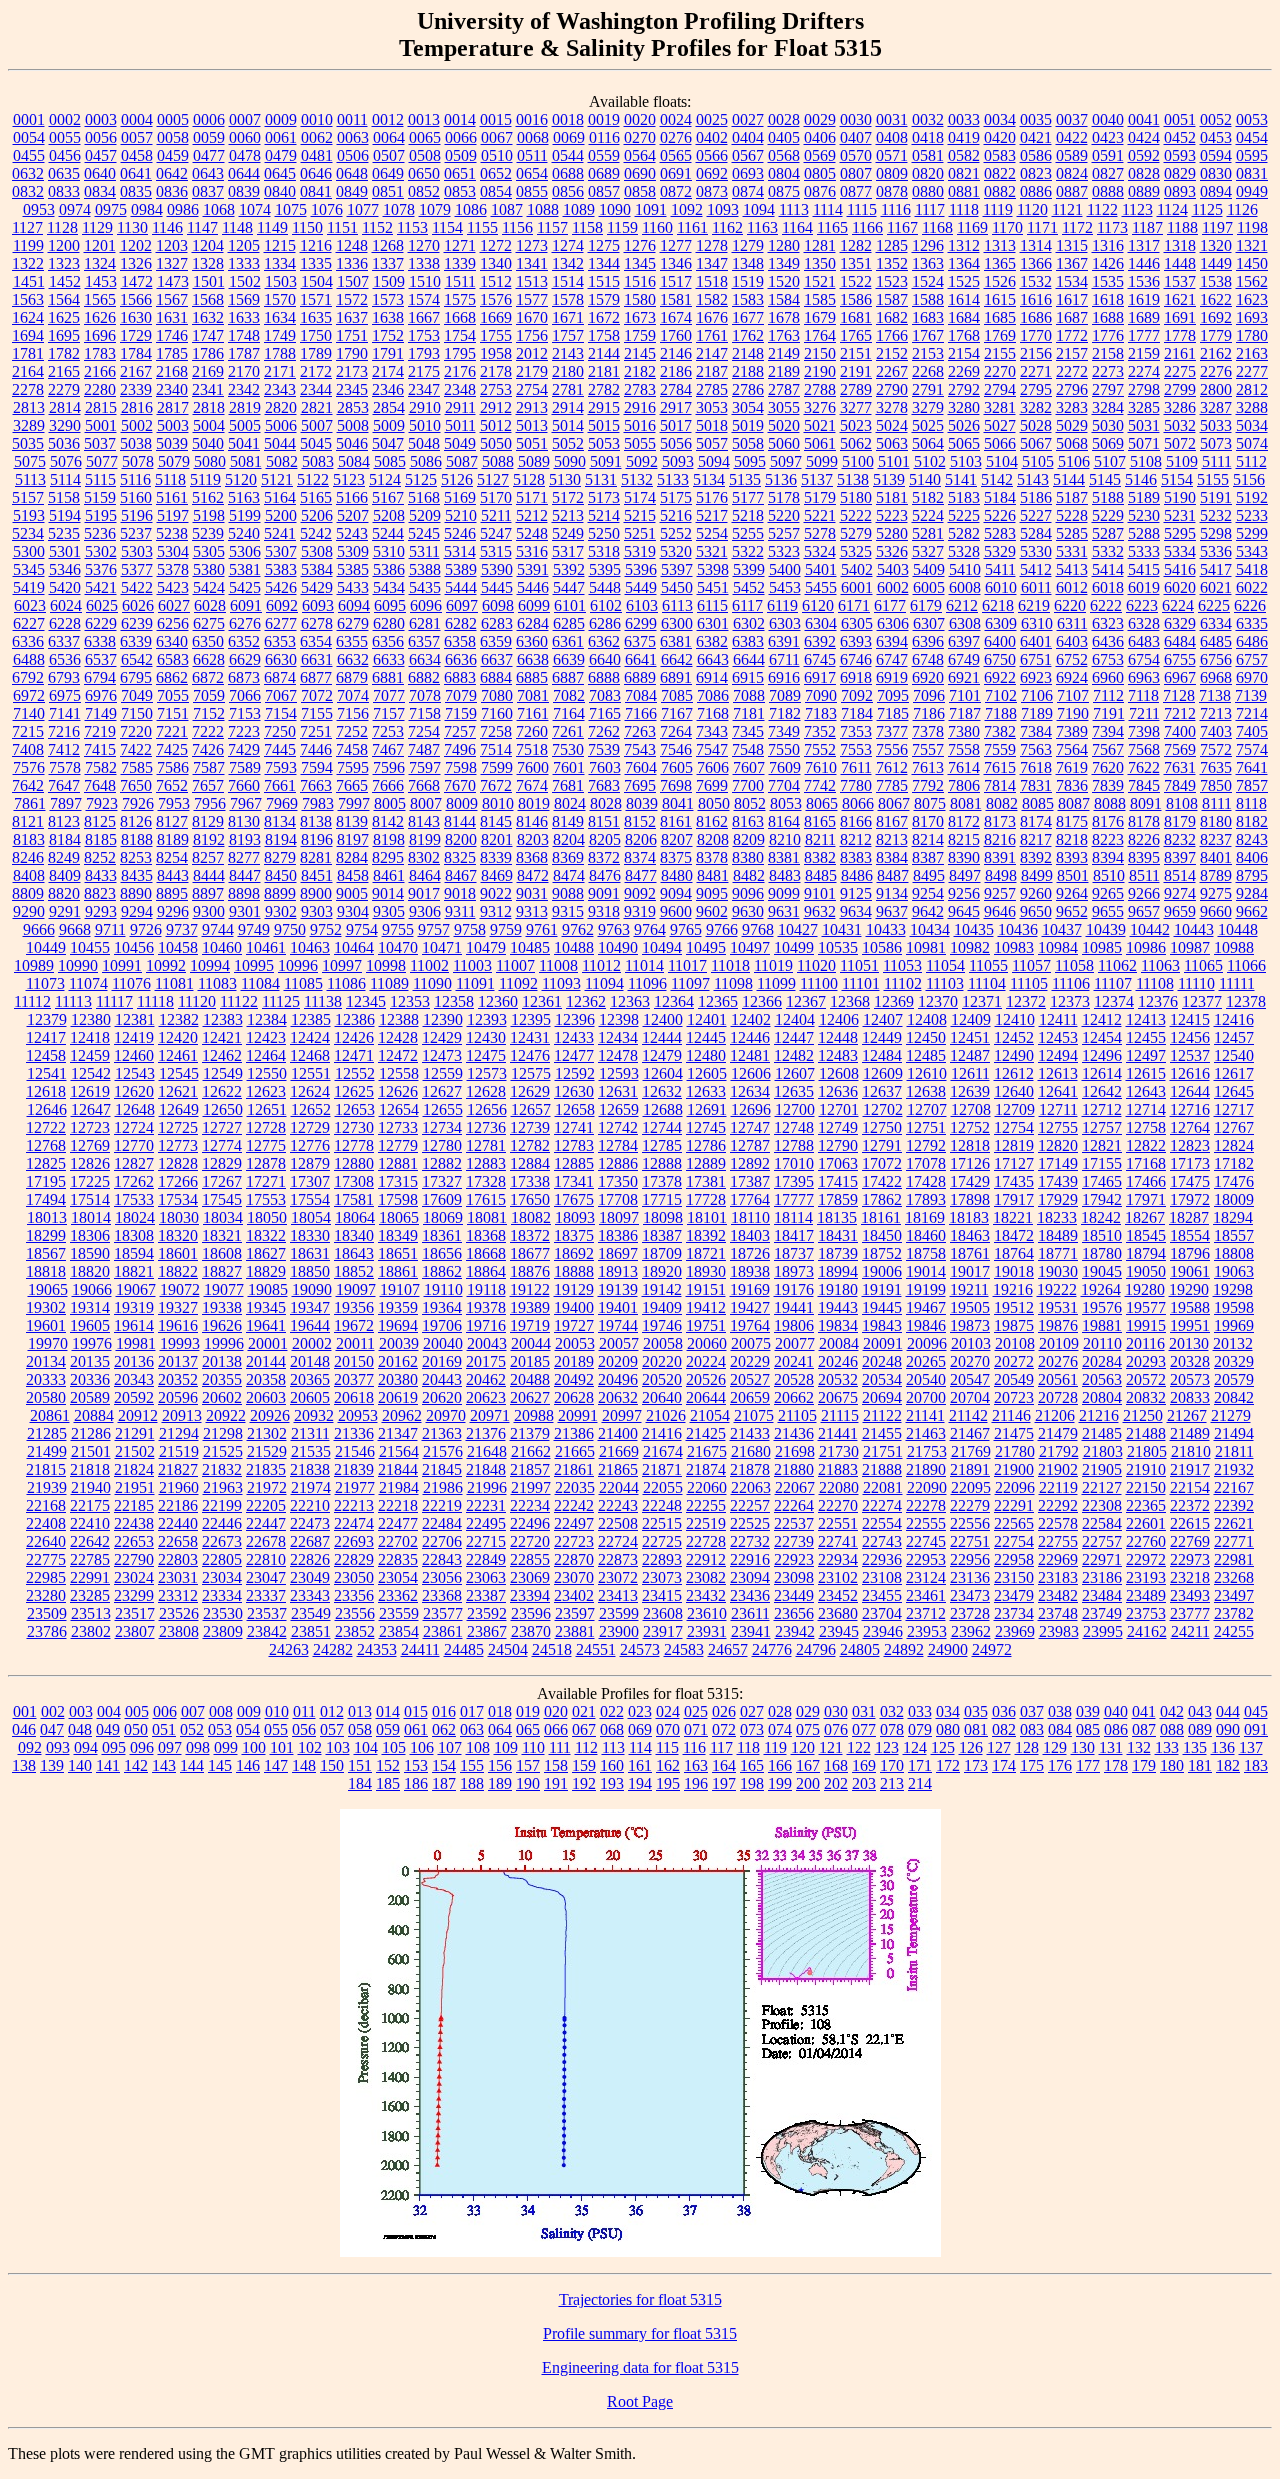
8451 (317, 875)
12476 (530, 1055)
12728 (266, 1127)
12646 (47, 1109)
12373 (1070, 1001)
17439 (1058, 1181)
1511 (460, 281)
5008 (353, 425)
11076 (131, 983)
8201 (497, 839)
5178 (784, 497)
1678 (784, 317)
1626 (100, 317)
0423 (1108, 137)
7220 (136, 731)
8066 (858, 803)
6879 (352, 677)
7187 (965, 713)
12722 (46, 1127)
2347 (424, 389)
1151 (342, 227)
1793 (424, 353)
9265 (1108, 893)
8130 (244, 821)
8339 (496, 857)
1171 (1042, 227)
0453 (1216, 137)
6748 (928, 659)
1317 (1144, 245)
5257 (784, 533)
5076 (66, 461)
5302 (101, 551)
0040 (1108, 119)
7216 (64, 731)
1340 (496, 263)
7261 (568, 731)
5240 (244, 533)
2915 (604, 407)
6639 (569, 659)
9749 (254, 929)
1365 (1000, 263)
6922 (1000, 677)
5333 (1144, 551)
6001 (857, 587)
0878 (892, 191)
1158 (587, 227)
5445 (497, 587)
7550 (784, 749)
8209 (749, 839)
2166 (100, 371)
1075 (291, 209)
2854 (389, 407)
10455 (90, 947)
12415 (1190, 1019)
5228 (1072, 515)
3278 (892, 407)
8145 (496, 821)
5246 (460, 533)
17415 (838, 1181)
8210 (785, 839)
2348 (460, 389)
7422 (136, 749)
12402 (751, 1019)
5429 (317, 587)
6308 (965, 623)
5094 (714, 461)
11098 (733, 983)
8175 (1072, 821)
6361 (568, 641)
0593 (1180, 155)
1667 (424, 317)
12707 (927, 1109)
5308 (317, 551)
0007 (245, 119)
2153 (928, 353)
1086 (471, 209)
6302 (749, 623)
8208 (713, 839)
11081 (174, 983)
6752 (1072, 659)
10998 (386, 965)
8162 (712, 821)
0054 (29, 137)
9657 (1144, 911)
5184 (1000, 497)
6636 (461, 659)
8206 (641, 839)
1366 (1036, 263)
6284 (533, 623)
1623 (1252, 299)
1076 (327, 209)
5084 (354, 461)
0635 (64, 173)
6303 (785, 623)
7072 (317, 695)
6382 (712, 641)
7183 (821, 713)
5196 (137, 515)
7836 (1072, 785)
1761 (712, 335)
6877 (316, 677)
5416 (1180, 569)
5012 (496, 425)
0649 (388, 173)
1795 (460, 353)
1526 (1000, 281)
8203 (533, 839)
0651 (460, 173)
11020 (816, 965)
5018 (712, 425)
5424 (209, 587)
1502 (245, 281)
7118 (1143, 695)
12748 (794, 1127)
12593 (619, 1073)
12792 (926, 1145)
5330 (1036, 551)
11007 (515, 965)
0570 (856, 155)
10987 (1190, 947)
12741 (574, 1127)
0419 (964, 137)
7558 (964, 749)
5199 (245, 515)
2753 (496, 389)
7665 (352, 785)
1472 (137, 281)
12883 (486, 1163)
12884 (530, 1163)
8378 (712, 857)
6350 (208, 641)
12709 (1015, 1109)
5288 (1144, 533)
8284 (352, 857)
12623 (266, 1091)
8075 (930, 803)
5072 (1180, 443)
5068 (1072, 443)
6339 (136, 641)
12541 (47, 1073)
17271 (266, 1181)
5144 (1069, 479)
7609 (785, 767)
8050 (714, 803)
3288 (1252, 407)
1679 (820, 317)
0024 (676, 119)
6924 (1072, 677)
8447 (245, 875)
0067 (497, 137)
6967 (1180, 677)
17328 (486, 1181)
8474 (569, 875)
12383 (223, 1019)
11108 (1155, 983)
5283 (1000, 533)
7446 (316, 749)
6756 (1216, 659)
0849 (352, 191)
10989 (34, 965)
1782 (64, 353)
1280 (784, 245)
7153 (245, 713)
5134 (709, 479)
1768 (964, 335)
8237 (1216, 839)
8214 (928, 839)
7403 (1216, 731)
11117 (114, 1001)
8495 (929, 875)
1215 (280, 245)
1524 (928, 281)
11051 (859, 965)
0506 (353, 155)
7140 (29, 713)
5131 (601, 479)
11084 (260, 983)
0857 (604, 191)
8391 (1000, 857)
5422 (137, 587)
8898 (244, 893)
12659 (619, 1109)
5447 (569, 587)
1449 (1216, 263)
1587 (892, 299)
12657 (531, 1109)
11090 (432, 983)
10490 (618, 947)
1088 (543, 209)
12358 (454, 1001)
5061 (820, 443)
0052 (1216, 119)
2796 (1072, 389)
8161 (676, 821)
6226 (1250, 605)
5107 (1110, 461)
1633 (244, 317)
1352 (892, 263)
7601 (569, 767)
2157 (1072, 353)
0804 (784, 173)
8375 (676, 857)
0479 (281, 155)
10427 (798, 929)
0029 (820, 119)
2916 (640, 407)
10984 (1058, 947)
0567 (748, 155)
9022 (496, 893)
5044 (280, 443)
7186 (929, 713)
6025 (102, 605)
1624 (28, 317)
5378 (173, 569)
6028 (210, 605)
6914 (712, 677)
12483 (838, 1055)
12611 (970, 1073)
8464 (425, 875)
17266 (178, 1181)
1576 (496, 299)
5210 (461, 515)
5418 (1252, 569)
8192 (209, 839)
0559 (604, 155)
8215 (964, 839)
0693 (748, 173)
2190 (820, 371)
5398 (713, 569)
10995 (254, 965)
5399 (749, 569)
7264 (676, 731)
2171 (280, 371)
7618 (1036, 767)
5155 (1213, 479)
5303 (137, 551)
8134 (280, 821)
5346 (65, 569)
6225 (1214, 605)
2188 (748, 371)
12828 (178, 1163)
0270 (640, 137)
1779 (1216, 335)
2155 (1000, 353)
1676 (712, 317)
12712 (1102, 1109)
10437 (1062, 929)
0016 (532, 119)
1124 (1172, 209)
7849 (1180, 785)
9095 (712, 893)
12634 (750, 1091)
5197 (173, 515)
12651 (267, 1109)
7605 (677, 767)
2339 (136, 389)
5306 (245, 551)
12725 (178, 1127)
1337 (388, 263)
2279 (64, 389)
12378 (1246, 1001)
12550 (267, 1073)
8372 (604, 857)
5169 (460, 497)
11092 (518, 983)
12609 (883, 1073)
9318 (604, 911)
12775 (266, 1145)
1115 (862, 209)
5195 (101, 515)
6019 (1144, 587)
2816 (137, 407)
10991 (122, 965)
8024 (570, 803)
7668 (424, 785)
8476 (605, 875)
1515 (604, 281)
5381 (245, 569)
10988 (1234, 947)
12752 (970, 1127)
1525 (964, 281)
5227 (1036, 515)
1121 (1067, 209)
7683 (604, 785)
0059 (209, 137)
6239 (137, 623)
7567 (1108, 749)
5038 (136, 443)
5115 (100, 479)
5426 (281, 587)
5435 (425, 587)
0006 (209, 119)
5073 (1216, 443)
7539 (604, 749)
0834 (100, 191)
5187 (1072, 497)
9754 (362, 929)
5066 (1000, 443)
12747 (750, 1127)
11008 (558, 965)
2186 (676, 371)
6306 (893, 623)
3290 (65, 425)
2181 (604, 371)
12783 (574, 1145)
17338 (530, 1181)
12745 (706, 1127)
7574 (1252, 749)
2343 (280, 389)
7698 (676, 785)
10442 (1150, 929)
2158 (1108, 353)
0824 (1072, 173)
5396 (641, 569)
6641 (641, 659)
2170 (244, 371)
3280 (964, 407)
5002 (137, 425)
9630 (748, 911)
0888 (1108, 191)
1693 (1252, 317)
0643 (208, 173)
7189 (1037, 713)
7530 (568, 749)
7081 (533, 695)
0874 (748, 191)
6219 (1034, 605)
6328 (1144, 623)
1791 (388, 353)
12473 (442, 1055)
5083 (318, 461)
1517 (676, 281)
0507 (389, 155)
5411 (1000, 569)
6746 (856, 659)
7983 (318, 803)
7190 (1073, 713)
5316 (532, 551)
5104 (1002, 461)
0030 (856, 119)
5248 (532, 533)
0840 (280, 191)
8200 (461, 839)
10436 (1018, 929)
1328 (208, 263)
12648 (135, 1109)
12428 (398, 1037)
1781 (28, 353)
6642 (677, 659)
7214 (1252, 713)
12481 (750, 1055)
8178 (1144, 821)
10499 (794, 947)
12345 (366, 1001)
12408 (927, 1019)
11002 (429, 965)
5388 (425, 569)
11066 (1246, 965)
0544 (568, 155)
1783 (100, 353)
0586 (1036, 155)
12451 (970, 1037)
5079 (174, 461)
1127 (27, 227)
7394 (1108, 731)
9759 (506, 929)
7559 (1000, 749)
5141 (961, 479)
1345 (640, 263)
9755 (398, 929)
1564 (64, 299)
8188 (137, 839)
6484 (1180, 641)
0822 (1000, 173)
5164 (280, 497)
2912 (496, 407)
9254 (928, 893)
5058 (748, 443)
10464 (354, 947)
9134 (892, 893)
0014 (460, 119)
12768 (46, 1145)
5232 (1216, 515)
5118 (170, 479)
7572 (1216, 749)
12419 (134, 1037)
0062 (317, 137)
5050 (496, 443)
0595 (1252, 155)
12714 (1146, 1109)
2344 (316, 389)
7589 (245, 767)
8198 (389, 839)
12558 (399, 1073)
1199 (28, 245)
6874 (280, 677)
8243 (1252, 839)
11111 (1237, 983)
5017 (676, 425)
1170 (1007, 227)
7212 (1180, 713)
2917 (676, 407)
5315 (496, 551)
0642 (172, 173)
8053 (786, 803)
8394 (1108, 857)
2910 (425, 407)
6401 (1036, 641)
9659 (1180, 911)
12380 (91, 1019)
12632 (662, 1091)
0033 (964, 119)
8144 (460, 821)
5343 (1252, 551)
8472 (533, 875)
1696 (100, 335)
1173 (1112, 227)
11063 (1160, 965)
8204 (569, 839)
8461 (389, 875)
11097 (690, 983)
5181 (892, 497)
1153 (412, 227)
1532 (1036, 281)
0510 (497, 155)
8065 (822, 803)
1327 (172, 263)
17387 (750, 1181)
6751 (1036, 659)
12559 (443, 1073)
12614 (1102, 1073)
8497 (965, 875)
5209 (425, 515)
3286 (1180, 407)
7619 (1072, 767)
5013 (532, 425)
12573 (487, 1073)
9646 (1000, 911)
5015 (604, 425)
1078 (399, 209)
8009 (462, 803)
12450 (926, 1037)
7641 (1252, 767)
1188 (1182, 227)
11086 (346, 983)
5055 (640, 443)
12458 (46, 1055)
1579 (604, 299)
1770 (1036, 335)
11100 (819, 983)
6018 (1108, 587)
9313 (532, 911)
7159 (461, 713)
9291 (65, 911)
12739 (530, 1127)
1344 (604, 263)
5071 (1144, 443)
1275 (604, 245)
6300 (677, 623)
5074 (1252, 443)
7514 (496, 749)
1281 (820, 245)
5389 (461, 569)
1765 (856, 335)
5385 (353, 569)
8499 (1037, 875)
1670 (532, 317)
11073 (45, 983)
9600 (676, 911)
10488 (574, 947)
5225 (964, 515)
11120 (197, 1001)
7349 (784, 731)
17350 (618, 1181)
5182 (928, 497)
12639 (970, 1091)
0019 (604, 119)
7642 (28, 785)
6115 (712, 605)
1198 (1252, 227)
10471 (442, 947)
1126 (1242, 209)
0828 (1144, 173)
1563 (28, 299)
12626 (398, 1091)
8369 (568, 857)
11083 (217, 983)
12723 (90, 1127)
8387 (928, 857)
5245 (424, 533)
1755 (496, 335)
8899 (280, 893)
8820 (64, 893)
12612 (1014, 1073)
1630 (136, 317)
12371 (982, 1001)
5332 (1108, 551)
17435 (1014, 1181)
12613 (1058, 1073)
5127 (493, 479)
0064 (389, 137)
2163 (1252, 353)
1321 (1252, 245)
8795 (1252, 875)
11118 (155, 1001)
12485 (926, 1055)
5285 (1072, 533)
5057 (712, 443)
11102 (903, 983)
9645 (964, 911)
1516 (640, 281)
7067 (281, 695)
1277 (676, 245)
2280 (100, 389)
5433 (353, 587)
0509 (461, 155)
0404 (748, 137)
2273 (1108, 371)
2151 (856, 353)
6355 (352, 641)
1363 (928, 263)
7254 (424, 731)
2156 (1036, 353)
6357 (424, 641)
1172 (1077, 227)
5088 (498, 461)
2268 (928, 371)
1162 (727, 227)
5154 (1177, 479)
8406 (1252, 857)
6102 (606, 605)
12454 (1102, 1037)
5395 (605, 569)
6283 (497, 623)
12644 (1190, 1091)
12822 (1146, 1145)
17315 (398, 1181)
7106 (1037, 695)
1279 (748, 245)
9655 (1108, 911)
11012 (601, 965)
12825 (46, 1163)
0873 (712, 191)
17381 (706, 1181)
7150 (137, 713)
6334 (1216, 623)
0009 (281, 119)
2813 (29, 407)
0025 (712, 119)
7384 (1036, 731)
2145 (640, 353)
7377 (892, 731)
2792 (964, 389)
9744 (218, 929)
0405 (784, 137)
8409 (65, 875)
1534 (1072, 281)
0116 (604, 137)
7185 (893, 713)
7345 (748, 731)
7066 (245, 695)
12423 (266, 1037)
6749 (964, 659)
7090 (821, 695)
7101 (965, 695)
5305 (209, 551)
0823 (1036, 173)
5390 (497, 569)
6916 (784, 677)
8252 (100, 857)
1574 (424, 299)
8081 (966, 803)
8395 (1144, 857)
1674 (676, 317)
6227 (29, 623)
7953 (174, 803)
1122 (1102, 209)
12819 (1014, 1145)
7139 (1251, 695)
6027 (174, 605)
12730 (354, 1127)
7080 (497, 695)
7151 (173, 713)
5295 (1180, 533)
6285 (569, 623)
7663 (316, 785)
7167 (677, 713)
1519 (748, 281)
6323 (1108, 623)
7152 (209, 713)
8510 (1109, 875)
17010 (794, 1163)
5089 (534, 461)
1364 (964, 263)
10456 (134, 947)
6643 (713, 659)
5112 (1251, 461)
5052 (568, 443)
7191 (1109, 713)
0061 (281, 137)
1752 (388, 335)
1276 (640, 245)
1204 (208, 245)
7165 (605, 713)
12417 (46, 1037)
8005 (390, 803)
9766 (722, 929)
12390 (443, 1019)
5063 (892, 443)
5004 (209, 425)
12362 (586, 1001)
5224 (928, 515)
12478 (618, 1055)
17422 (882, 1181)
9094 (676, 893)
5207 (353, 515)
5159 (100, 497)
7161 (533, 713)
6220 (1070, 605)
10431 (842, 929)
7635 (1216, 767)
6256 (173, 623)
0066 (461, 137)
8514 (1180, 875)
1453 (101, 281)
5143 (1033, 479)
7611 (856, 767)
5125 (421, 479)
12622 (222, 1091)
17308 (354, 1181)
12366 (762, 1001)
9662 (1252, 911)
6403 (1072, 641)
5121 (277, 479)
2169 (208, 371)
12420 (178, 1037)
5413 (1072, 569)
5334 (1180, 551)
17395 (794, 1181)
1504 (317, 281)
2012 (532, 353)
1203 (172, 245)
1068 (219, 209)
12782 (530, 1145)
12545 (179, 1073)
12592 (575, 1073)
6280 (389, 623)
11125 (281, 1001)
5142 (997, 479)
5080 (210, 461)
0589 (1072, 155)
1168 (937, 227)
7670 (460, 785)
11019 (773, 965)
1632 (208, 317)
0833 (64, 191)
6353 (280, 641)
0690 (640, 173)
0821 (964, 173)
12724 (134, 1127)
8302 (424, 857)
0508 (425, 155)
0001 (29, 119)
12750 (882, 1127)
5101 (894, 461)
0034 (1000, 119)
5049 (460, 443)
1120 (1032, 209)
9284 (1252, 893)
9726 (146, 929)
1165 (832, 227)
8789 (1216, 875)
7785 (892, 785)
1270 (424, 245)
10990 (78, 965)
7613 (928, 767)
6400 (1000, 641)
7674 (532, 785)
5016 (640, 425)
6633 (389, 659)
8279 (280, 857)
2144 (604, 353)
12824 (1234, 1145)
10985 (1102, 947)
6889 (640, 677)
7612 (892, 767)
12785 (662, 1145)
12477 (574, 1055)
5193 (29, 515)
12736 (486, 1127)
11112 (32, 1001)
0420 (1000, 137)
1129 (97, 227)
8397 (1180, 857)
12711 (1058, 1109)
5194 (65, 515)
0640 (100, 173)
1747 (208, 335)
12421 (222, 1037)
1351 (856, 263)
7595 (353, 767)
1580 (640, 299)
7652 (172, 785)
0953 (39, 209)
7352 (820, 731)
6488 (29, 659)
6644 (749, 659)
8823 (100, 893)
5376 (101, 569)
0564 (640, 155)
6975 (65, 695)
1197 (1217, 227)
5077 (102, 461)
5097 (786, 461)
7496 (460, 749)
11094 (604, 983)
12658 (575, 1109)
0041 (1144, 119)
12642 (1102, 1091)
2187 (712, 371)
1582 (712, 299)
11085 (303, 983)
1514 (568, 281)
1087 (507, 209)
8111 (1217, 803)
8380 (748, 857)
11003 (472, 965)
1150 (307, 227)
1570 (280, 299)
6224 (1178, 605)
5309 (353, 551)
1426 (1108, 263)
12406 (839, 1019)
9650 (1036, 911)
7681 (568, 785)
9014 (388, 893)
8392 (1036, 857)
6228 (65, 623)
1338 (424, 263)
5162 (208, 497)
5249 (568, 533)
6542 (137, 659)
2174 (388, 371)
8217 (1036, 839)
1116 (896, 209)
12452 (1014, 1037)
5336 (1216, 551)
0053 (1252, 119)
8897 (208, 893)
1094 (759, 209)
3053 (712, 407)
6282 (461, 623)
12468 (310, 1055)
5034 (1252, 425)
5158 (64, 497)
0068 (533, 137)
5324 (820, 551)
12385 (311, 1019)
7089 (785, 695)
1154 (447, 227)
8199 (425, 839)
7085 (677, 695)
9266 (1144, 893)
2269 (964, 371)
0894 (1216, 191)
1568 (208, 299)
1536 (1144, 281)
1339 (460, 263)
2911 (460, 407)
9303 (317, 911)
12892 (750, 1163)
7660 (244, 785)
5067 (1036, 443)
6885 (532, 677)
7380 (964, 731)
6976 (101, 695)
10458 (178, 947)
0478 (245, 155)
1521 (820, 281)
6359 (496, 641)
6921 (964, 677)
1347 (712, 263)
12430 (486, 1037)
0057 (137, 137)
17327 (442, 1181)
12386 (355, 1019)
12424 (310, 1037)
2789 (856, 389)
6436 (1108, 641)
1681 (856, 317)
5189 (1144, 497)
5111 (1217, 461)
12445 (706, 1037)
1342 (568, 263)
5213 (568, 515)
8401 (1216, 857)
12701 (839, 1109)
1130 (132, 227)
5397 (677, 569)
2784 (676, 389)
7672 (496, 785)
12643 (1146, 1091)
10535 (838, 947)
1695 (64, 335)
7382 (1000, 731)
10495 (706, 947)
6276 (245, 623)
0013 (424, 119)
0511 (532, 155)
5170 (496, 497)
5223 (892, 515)
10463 (310, 947)
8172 (964, 821)
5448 (605, 587)
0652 (496, 173)
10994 (210, 965)
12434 (618, 1037)
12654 (399, 1109)
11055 (988, 965)
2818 (209, 407)
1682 (892, 317)
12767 (1234, 1127)
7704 (784, 785)
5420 (65, 587)
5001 (101, 425)
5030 (1108, 425)
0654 (532, 173)
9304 (353, 911)
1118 (964, 209)
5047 (388, 443)
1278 (712, 245)
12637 (882, 1091)
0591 (1108, 155)
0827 (1108, 173)
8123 (64, 821)
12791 (882, 1145)
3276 (820, 407)
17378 (662, 1181)
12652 (311, 1109)
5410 (965, 569)
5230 (1144, 515)
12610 (927, 1073)
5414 (1108, 569)
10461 (266, 947)
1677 (748, 317)
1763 (784, 335)
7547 (712, 749)
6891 (676, 677)
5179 (820, 497)
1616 (1036, 299)
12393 (487, 1019)
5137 (817, 479)
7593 (281, 767)
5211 (496, 515)
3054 (748, 407)
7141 (65, 713)
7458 (352, 749)
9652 (1072, 911)
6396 (928, 641)
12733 (398, 1127)
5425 (245, 587)
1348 (748, 263)
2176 (460, 371)
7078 (425, 695)
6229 (101, 623)
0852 (424, 191)
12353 (410, 1001)
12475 (486, 1055)
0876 (820, 191)
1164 (797, 227)
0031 (892, 119)
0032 (928, 119)
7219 (100, 731)
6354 (316, 641)
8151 (604, 821)
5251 (640, 533)
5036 (64, 443)
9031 (532, 893)
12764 (1190, 1127)
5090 (570, 461)
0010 (317, 119)
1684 (964, 317)
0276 (676, 137)
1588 (928, 299)
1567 (172, 299)
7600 (533, 767)
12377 (1202, 1001)
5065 (964, 443)
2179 (532, 371)
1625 (64, 317)
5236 (100, 533)
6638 (533, 659)
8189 (173, 839)
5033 (1216, 425)
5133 (673, 479)
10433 (886, 929)
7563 (1036, 749)
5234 (28, 533)
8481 (713, 875)
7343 (712, 731)
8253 (136, 857)
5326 (892, 551)
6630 (281, 659)
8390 (964, 857)
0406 (820, 137)
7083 (605, 695)
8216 (1000, 839)
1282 (856, 245)
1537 (1180, 281)
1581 (676, 299)
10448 (1238, 929)
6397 (964, 641)
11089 (389, 983)
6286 (605, 623)
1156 (517, 227)
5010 (425, 425)
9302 (281, 911)
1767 (928, 335)
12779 (398, 1145)
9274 (1180, 893)
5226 (1000, 515)
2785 (712, 389)
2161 (1180, 353)
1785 (172, 353)
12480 (706, 1055)
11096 (647, 983)
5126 (457, 479)
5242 (316, 533)
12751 (926, 1127)
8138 (316, 821)
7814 (1000, 785)
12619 (90, 1091)
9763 (614, 929)
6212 (962, 605)
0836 (172, 191)
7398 (1144, 731)
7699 (712, 785)
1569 (244, 299)
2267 (892, 371)
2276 (1216, 371)
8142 (388, 821)
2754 (532, 389)
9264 (1072, 893)
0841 (316, 191)
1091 (651, 209)
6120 (818, 605)
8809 (28, 893)
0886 (1036, 191)
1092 (687, 209)
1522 (856, 281)
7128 (1179, 695)
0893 (1180, 191)
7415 (100, 749)
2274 (1144, 371)
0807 (856, 173)
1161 (692, 227)
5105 (1038, 461)
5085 (390, 461)
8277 (244, 857)
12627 (442, 1091)
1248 (352, 245)
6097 (462, 605)
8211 (820, 839)
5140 (925, 479)
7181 (749, 713)
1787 (244, 353)
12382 (179, 1019)
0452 (1180, 137)
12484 (882, 1055)
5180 (856, 497)
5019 (748, 425)
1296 (928, 245)
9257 (1000, 893)
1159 (622, 227)
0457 (101, 155)
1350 (820, 263)
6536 (65, 659)
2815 (101, 407)
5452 (749, 587)
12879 (310, 1163)
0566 (712, 155)
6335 (1252, 623)
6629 (245, 659)
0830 (1216, 173)
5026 (964, 425)
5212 (532, 515)
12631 (618, 1091)
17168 (1146, 1163)
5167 (388, 497)
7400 (1180, 731)
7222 (208, 731)
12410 (1015, 1019)
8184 (65, 839)
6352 (244, 641)
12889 (706, 1163)
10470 (398, 947)
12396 (575, 1019)
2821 (317, 407)
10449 (46, 947)
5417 (1216, 569)
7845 (1144, 785)
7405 (1252, 731)
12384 (267, 1019)
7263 (640, 731)
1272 (496, 245)
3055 (784, 407)
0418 (928, 137)
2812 (1252, 389)
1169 (972, 227)
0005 (173, 119)
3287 (1216, 407)
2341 (208, 389)
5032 (1180, 425)
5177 (748, 497)
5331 (1072, 551)
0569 (820, 155)
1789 (316, 353)
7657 (208, 785)
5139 (889, 479)
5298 (1216, 533)
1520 (784, 281)
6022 (1252, 587)
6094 (354, 605)
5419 (29, 587)
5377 (137, 569)
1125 (1207, 209)
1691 (1180, 317)
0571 (892, 155)
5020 (784, 425)
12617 (1234, 1073)
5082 (282, 461)
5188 (1108, 497)
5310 (389, 551)
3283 (1072, 407)
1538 (1216, 281)
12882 (442, 1163)
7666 (388, 785)
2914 (568, 407)
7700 (748, 785)
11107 (1113, 983)
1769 (1000, 335)
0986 (183, 209)
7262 (604, 731)
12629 (530, 1091)
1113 (794, 209)
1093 (723, 209)
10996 (298, 965)
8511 (1144, 875)
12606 (751, 1073)
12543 (135, 1073)
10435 (974, 929)
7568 (1144, 749)
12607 (795, 1073)
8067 (894, 803)
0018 (568, 119)
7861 (30, 803)
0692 (712, 173)
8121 (28, 821)
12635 (794, 1091)
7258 (496, 731)
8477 (641, 875)
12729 (310, 1127)
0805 (820, 173)
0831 (1252, 173)
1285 (892, 245)
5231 (1180, 515)
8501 (1073, 875)
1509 (389, 281)
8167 (892, 821)
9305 (389, 911)
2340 (172, 389)
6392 (820, 641)
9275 (1216, 893)
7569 (1180, 749)
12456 (1190, 1037)
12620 (134, 1091)
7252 (352, 731)
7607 (749, 767)
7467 (388, 749)
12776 (310, 1145)
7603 (605, 767)
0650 (424, 173)
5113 (30, 479)
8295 (388, 857)
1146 (167, 227)
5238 (172, 533)
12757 (1102, 1127)
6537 (101, 659)
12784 (618, 1145)
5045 (316, 443)
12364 (674, 1001)
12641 (1058, 1091)
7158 (425, 713)
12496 (1102, 1055)
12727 (222, 1127)
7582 (101, 767)
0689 (604, 173)
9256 (964, 893)
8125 (100, 821)
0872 (676, 191)
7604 (641, 767)
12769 (90, 1145)
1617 (1072, 299)
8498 (1001, 875)
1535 (1108, 281)
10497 (750, 947)
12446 (750, 1037)
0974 (75, 209)
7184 (857, 713)
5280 (892, 533)
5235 (64, 533)
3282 (1036, 407)
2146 (676, 353)
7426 (208, 749)
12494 (1058, 1055)
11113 (73, 1001)
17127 (1014, 1163)
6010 (1001, 587)
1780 (1252, 335)
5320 (676, 551)
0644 (244, 173)
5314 (460, 551)
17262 (134, 1181)
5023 (856, 425)
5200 (281, 515)
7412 (64, 749)
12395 (531, 1019)
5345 (29, 569)
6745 (820, 659)
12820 (1058, 1145)
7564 (1072, 749)
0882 (1000, 191)
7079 (461, 695)
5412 (1036, 569)
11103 (945, 983)
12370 (938, 1001)
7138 (1215, 695)
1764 (820, 335)
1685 (1000, 317)
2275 (1180, 371)
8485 (821, 875)
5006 (281, 425)
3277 (856, 407)
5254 (712, 533)
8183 (29, 839)
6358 (460, 641)
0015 (496, 119)
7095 (893, 695)
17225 (90, 1181)
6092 (282, 605)
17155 (1102, 1163)
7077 (389, 695)
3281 (1000, 407)
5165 (316, 497)
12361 (542, 1001)
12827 (134, 1163)
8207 (677, 839)
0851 (388, 191)
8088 (1110, 803)
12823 (1190, 1145)
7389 (1072, 731)
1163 (762, 227)
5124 (385, 479)
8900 (316, 893)
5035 (28, 443)
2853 (353, 407)
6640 (605, 659)
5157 (28, 497)
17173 (1190, 1163)
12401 (707, 1019)
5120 (241, 479)
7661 (280, 785)
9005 (352, 893)
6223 (1142, 605)
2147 (712, 353)
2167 (136, 371)
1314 (1036, 245)
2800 (1216, 389)
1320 (1216, 245)
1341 (532, 263)
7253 (388, 731)
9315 (568, 911)
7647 (64, 785)
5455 (821, 587)
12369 (894, 1001)
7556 (892, 749)
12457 (1234, 1037)
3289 (29, 425)
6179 (926, 605)
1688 (1108, 317)
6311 (1072, 623)
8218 (1072, 839)
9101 (820, 893)
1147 (202, 227)
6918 (856, 677)
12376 (1158, 1001)
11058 (1074, 965)
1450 (1252, 263)
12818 (970, 1145)
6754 (1144, 659)
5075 (30, 461)
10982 (970, 947)
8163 (748, 821)
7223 (244, 731)
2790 (892, 389)
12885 (574, 1163)
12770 (134, 1145)
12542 (91, 1073)
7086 (713, 695)
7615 (1000, 767)
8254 (172, 857)
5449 (641, 587)
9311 (460, 911)
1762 (748, 335)
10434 (930, 929)
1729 (136, 335)
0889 (1144, 191)
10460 (222, 947)
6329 (1180, 623)
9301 (245, 911)
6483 (1144, 641)
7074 (353, 695)
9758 (470, 929)
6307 (929, 623)
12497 (1146, 1055)
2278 (28, 389)
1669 (496, 317)
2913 (532, 407)
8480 (677, 875)
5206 (317, 515)
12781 (486, 1145)
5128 (529, 479)
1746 (172, 335)
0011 (352, 119)
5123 (349, 479)
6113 (677, 605)
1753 (424, 335)
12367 (806, 1001)
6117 (747, 605)
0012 (388, 119)
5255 (748, 533)
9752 (326, 929)
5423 (173, 587)
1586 (856, 299)
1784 (136, 353)
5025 (928, 425)
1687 (1072, 317)
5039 (172, 443)
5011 (460, 425)
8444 (209, 875)
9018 (460, 893)
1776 (1108, 335)
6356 (388, 641)
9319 (640, 911)
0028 (784, 119)
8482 (749, 875)
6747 (892, 659)
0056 (101, 137)
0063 (353, 137)
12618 (46, 1091)
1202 (136, 245)
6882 (424, 677)
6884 (496, 677)
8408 (29, 875)
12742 (618, 1127)
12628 (486, 1091)
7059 (209, 695)
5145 (1105, 479)
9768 (758, 929)
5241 (280, 533)
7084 (641, 695)
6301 (713, 623)
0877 (856, 191)
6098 (498, 605)
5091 (606, 461)
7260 (532, 731)
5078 (138, 461)
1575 (460, 299)
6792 (28, 677)
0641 (136, 173)
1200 (64, 245)
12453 (1058, 1037)
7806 (964, 785)
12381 (135, 1019)
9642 (928, 911)
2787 (784, 389)
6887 (568, 677)
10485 (530, 947)
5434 (389, 587)
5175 (676, 497)
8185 (101, 839)
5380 (209, 569)
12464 (266, 1055)
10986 (1146, 947)
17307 (310, 1181)
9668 (75, 929)
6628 (209, 659)
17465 (1102, 1181)
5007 (317, 425)
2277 (1252, 371)
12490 (1014, 1055)
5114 (65, 479)
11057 (1031, 965)
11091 (475, 983)
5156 (1249, 479)
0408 (892, 137)
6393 (856, 641)
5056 (676, 443)
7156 (353, 713)
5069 (1108, 443)
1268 (388, 245)
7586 (173, 767)
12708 (971, 1109)
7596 (389, 767)
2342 (244, 389)
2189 (784, 371)
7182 (785, 713)
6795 (136, 677)
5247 (496, 533)
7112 (1108, 695)
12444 (662, 1037)
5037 (100, 443)
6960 (1108, 677)
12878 (266, 1163)
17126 (970, 1163)
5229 (1108, 515)
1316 (1108, 245)
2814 (65, 407)
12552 (355, 1073)
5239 (208, 533)
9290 (29, 911)
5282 (964, 533)
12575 (531, 1073)
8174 (1036, 821)
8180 (1216, 821)
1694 (28, 335)
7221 (172, 731)
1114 (828, 209)
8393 (1072, 857)
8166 (856, 821)
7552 (820, 749)
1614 (964, 299)
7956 (210, 803)
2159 (1144, 353)
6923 (1036, 677)
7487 (424, 749)
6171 (854, 605)
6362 (604, 641)
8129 (208, 821)
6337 (64, 641)
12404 (795, 1019)
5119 (205, 479)
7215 (28, 731)
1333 (244, 263)
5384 (317, 569)
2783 (640, 389)
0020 (640, 119)
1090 (615, 209)
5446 (533, 587)
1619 (1144, 299)
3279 (928, 407)
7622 (1144, 767)
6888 (604, 677)
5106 (1074, 461)
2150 (820, 353)
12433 (574, 1037)
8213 (892, 839)
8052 (750, 803)
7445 (280, 749)
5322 (748, 551)
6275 (209, 623)
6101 (570, 605)
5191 (1216, 497)
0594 (1216, 155)
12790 (838, 1145)
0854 (496, 191)
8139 (352, 821)
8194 (281, 839)
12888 (662, 1163)
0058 (173, 137)
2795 (1036, 389)
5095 (750, 461)
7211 (1144, 713)
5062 (856, 443)
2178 (496, 371)
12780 (442, 1145)
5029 (1072, 425)
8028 (606, 803)
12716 (1190, 1109)
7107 (1073, 695)
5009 (389, 425)
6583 (173, 659)
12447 (794, 1037)
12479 (662, 1055)
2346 (388, 389)
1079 (435, 209)
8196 (317, 839)
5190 (1180, 497)
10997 (342, 965)
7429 (244, 749)
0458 (137, 155)
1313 (1000, 245)
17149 (1058, 1163)
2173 (352, 371)
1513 (532, 281)
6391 (784, 641)
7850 (1216, 785)
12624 (310, 1091)
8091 (1146, 803)
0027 (748, 119)
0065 (425, 137)
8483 (785, 875)
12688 (663, 1109)
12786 (706, 1145)
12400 (663, 1019)
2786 (748, 389)
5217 (712, 515)
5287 (1108, 533)
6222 (1106, 605)
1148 (237, 227)
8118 (1251, 803)
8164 (784, 821)
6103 (642, 605)
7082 (569, 695)
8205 (605, 839)
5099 (822, 461)
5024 (892, 425)
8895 (172, 893)
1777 (1144, 335)
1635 (316, 317)
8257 (208, 857)
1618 (1108, 299)
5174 (640, 497)
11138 (323, 1001)
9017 (424, 893)
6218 (998, 605)
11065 (1203, 965)
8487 (893, 875)
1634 (280, 317)
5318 (604, 551)
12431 (530, 1037)
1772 (1072, 335)
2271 (1036, 371)
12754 (1014, 1127)
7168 (713, 713)
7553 (856, 749)
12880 (354, 1163)
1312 (964, 245)
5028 (1036, 425)
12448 (838, 1037)
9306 (425, 911)
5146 (1141, 479)
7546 (676, 749)
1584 (784, 299)
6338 (100, 641)
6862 (172, 677)
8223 (1108, 839)
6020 (1180, 587)
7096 (929, 695)
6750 (1000, 659)
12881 (398, 1163)
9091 (604, 893)
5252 (676, 533)
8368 (532, 857)
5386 (389, 569)
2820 (281, 407)
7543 (640, 749)
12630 (574, 1091)
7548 (748, 749)
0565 (676, 155)
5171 (532, 497)
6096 (426, 605)
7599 (497, 767)
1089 (579, 209)
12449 (882, 1037)
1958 (496, 353)
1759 (640, 335)
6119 (782, 605)
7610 (821, 767)
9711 (110, 929)
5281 (928, 533)
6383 (748, 641)
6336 (28, 641)
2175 (424, 371)
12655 (443, 1109)
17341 (574, 1181)
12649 (179, 1109)
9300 (209, 911)
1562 (1252, 281)
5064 (928, 443)
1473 (173, 281)
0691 (676, 173)
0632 (28, 173)
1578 (568, 299)
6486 (1252, 641)
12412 (1102, 1019)
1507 (353, 281)
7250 (280, 731)
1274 (568, 245)
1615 (1000, 299)
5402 (857, 569)
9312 (496, 911)
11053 (902, 965)
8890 (136, 893)
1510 (425, 281)
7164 (569, 713)
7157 (389, 713)
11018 (730, 965)
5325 (856, 551)
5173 (604, 497)
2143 (568, 353)
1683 (928, 317)
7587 (209, 767)
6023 (30, 605)
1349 (784, 263)
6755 (1180, 659)
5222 (856, 515)
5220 (784, 515)
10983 (1014, 947)
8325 (460, 857)
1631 (172, 317)
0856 (568, 191)
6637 (497, 659)
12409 (971, 1019)
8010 (498, 803)
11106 (1071, 983)
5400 (785, 569)
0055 (65, 137)
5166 (352, 497)
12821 (1102, 1145)
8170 (928, 821)
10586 (882, 947)
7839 (1108, 785)
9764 (650, 929)
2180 (568, 371)
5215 (640, 515)
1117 (930, 209)
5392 (569, 569)
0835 (136, 191)
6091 (246, 605)
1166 (867, 227)
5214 (604, 515)
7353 (856, 731)
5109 (1182, 461)
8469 (497, 875)
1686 (1036, 317)
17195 (46, 1181)
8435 (137, 875)
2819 (245, 407)
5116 (135, 479)
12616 (1190, 1073)
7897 (66, 803)
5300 (29, 551)
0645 (280, 173)
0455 (29, 155)
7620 (1108, 767)
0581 (928, 155)
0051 (1180, 119)
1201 (100, 245)
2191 (856, 371)
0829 (1180, 173)
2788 (820, 389)
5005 (245, 425)
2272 (1072, 371)
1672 (604, 317)
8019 (534, 803)
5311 (424, 551)
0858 (640, 191)
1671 (568, 317)
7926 (138, 803)
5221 (820, 515)
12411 (1058, 1019)
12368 (850, 1001)
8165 (820, 821)
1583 (748, 299)
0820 (928, 173)
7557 (928, 749)
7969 (282, 803)
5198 (209, 515)
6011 (1036, 587)
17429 (970, 1181)
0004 (137, 119)
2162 (1216, 353)
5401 (821, 569)
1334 (280, 263)
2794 (1000, 389)
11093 (561, 983)
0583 (1000, 155)
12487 (970, 1055)
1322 (28, 263)
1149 (272, 227)
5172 (568, 497)
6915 (748, 677)
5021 (820, 425)
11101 (861, 983)
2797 (1108, 389)
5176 (712, 497)
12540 (1234, 1055)
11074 (88, 983)
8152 (640, 821)
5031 (1144, 425)
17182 (1234, 1163)
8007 (426, 803)
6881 (388, 677)
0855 (532, 191)
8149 (568, 821)
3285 (1144, 407)
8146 (532, 821)
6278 (317, 623)
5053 (604, 443)
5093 (678, 461)
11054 (945, 965)
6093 (318, 605)
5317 (568, 551)
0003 (101, 119)
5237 (136, 533)
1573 (388, 299)
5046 (352, 443)
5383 (281, 569)
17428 (926, 1181)
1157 (552, 227)
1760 (676, 335)
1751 (352, 335)
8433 (101, 875)
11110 (1196, 983)
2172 (316, 371)
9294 (137, 911)
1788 (280, 353)
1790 (352, 353)
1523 (892, 281)
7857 (1252, 785)
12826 (90, 1163)
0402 (712, 137)
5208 (389, 515)
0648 (352, 173)
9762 (578, 929)
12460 (134, 1055)
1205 (244, 245)
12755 (1058, 1127)
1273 (532, 245)
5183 (964, 497)
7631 (1180, 767)
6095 (390, 605)
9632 (820, 911)
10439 (1106, 929)
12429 (442, 1037)
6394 (892, 641)
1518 (712, 281)
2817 (173, 407)
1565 (100, 299)
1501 (209, 281)
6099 (534, 605)
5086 (426, 461)
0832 (28, 191)
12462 (222, 1055)
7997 (354, 803)
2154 (964, 353)
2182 (640, 371)
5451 (713, 587)
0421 (1036, 137)
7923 (102, 803)
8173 (1000, 821)
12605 (707, 1073)
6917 (820, 677)
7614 (964, 767)
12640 (1014, 1091)
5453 (785, 587)
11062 (1117, 965)
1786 (208, 353)
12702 (883, 1109)
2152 (892, 353)
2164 (28, 371)
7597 (425, 767)
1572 (352, 299)
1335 (316, 263)
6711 (784, 659)
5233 (1252, 515)
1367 (1072, 263)
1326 (136, 263)
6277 (281, 623)
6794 (100, 677)
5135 (745, 479)
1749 (280, 335)
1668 (460, 317)
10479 (486, 947)
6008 (965, 587)
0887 (1072, 191)
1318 (1180, 245)
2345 (352, 389)
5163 (244, 497)
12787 (750, 1145)
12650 (223, 1109)
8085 (1038, 803)
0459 (173, 155)
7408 (28, 749)
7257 (460, 731)
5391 (533, 569)
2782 (604, 389)
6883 (460, 677)
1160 (657, 227)
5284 (1036, 533)
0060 (245, 137)
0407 (856, 137)
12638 (926, 1091)
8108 (1182, 803)
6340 (172, 641)
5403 (893, 569)
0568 (784, 155)
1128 (62, 227)
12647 (91, 1109)
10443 (1194, 929)
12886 (618, 1163)
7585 (137, 767)
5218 (748, 515)
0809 (892, 173)
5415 (1144, 569)
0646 (316, 173)
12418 (90, 1037)
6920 (928, 677)
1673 (640, 317)
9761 (542, 929)
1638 (388, 317)
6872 (208, 677)
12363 (630, 1001)
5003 (173, 425)
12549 (223, 1073)
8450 (281, 875)
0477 (209, 155)
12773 (178, 1145)
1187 (1147, 227)
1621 (1180, 299)
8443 (173, 875)
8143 (424, 821)
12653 (355, 1109)
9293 (101, 911)
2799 (1180, 389)
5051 (532, 443)
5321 (712, 551)
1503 (281, 281)
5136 (781, 479)
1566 (136, 299)
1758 (604, 335)
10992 (166, 965)
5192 (1252, 497)
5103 (966, 461)
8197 (353, 839)
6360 (532, 641)
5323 (784, 551)
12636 (838, 1091)
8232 (1180, 839)
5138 (853, 479)
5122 (313, 479)
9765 (686, 929)
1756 (532, 335)
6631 (317, 659)
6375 (640, 641)
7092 (857, 695)
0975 (111, 209)
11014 (644, 965)
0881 (964, 191)
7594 (317, 767)
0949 (1252, 191)
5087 (462, 461)
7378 (928, 731)
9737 (182, 929)
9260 (1036, 893)
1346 (676, 263)
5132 (637, 479)
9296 (173, 911)
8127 (172, 821)
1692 (1216, 317)
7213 (1216, 713)
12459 (90, 1055)
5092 (642, 461)
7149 (101, 713)
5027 (1000, 425)
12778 (354, 1145)
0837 (208, 191)
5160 (136, 497)
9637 (892, 911)
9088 (568, 893)
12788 (794, 1145)
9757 (434, 929)
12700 (795, 1109)
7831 (1036, 785)
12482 (794, 1055)
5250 (604, 533)
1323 (64, 263)
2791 (928, 389)
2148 (748, 353)
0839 (244, 191)
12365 (718, 1001)
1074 (255, 209)
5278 (820, 533)
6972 (29, 695)
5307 (281, 551)
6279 (353, 623)
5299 (1252, 533)
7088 (749, 695)
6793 (64, 677)
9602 (712, 911)
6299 (641, 623)
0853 (460, 191)
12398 (619, 1019)
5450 (677, 587)
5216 (676, 515)
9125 (856, 893)
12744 (662, 1127)
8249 (64, 857)
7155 (317, 713)
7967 (246, 803)
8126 (136, 821)
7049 (137, 695)
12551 (311, 1073)
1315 (1072, 245)
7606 (713, 767)
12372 (1026, 1001)
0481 (317, 155)
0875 (784, 191)
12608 (839, 1073)
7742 (820, 785)
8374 (640, 857)
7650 (136, 785)
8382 (820, 857)
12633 (706, 1091)
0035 (1036, 119)
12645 (1234, 1091)
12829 (222, 1163)
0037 (1072, 119)
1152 (377, 227)
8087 (1074, 803)
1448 (1180, 263)
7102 (1001, 695)
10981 (926, 947)
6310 (1037, 623)
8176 (1108, 821)
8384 (892, 857)
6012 (1072, 587)
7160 (497, 713)
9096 (748, 893)
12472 (398, 1055)
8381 (784, 857)
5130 (565, 479)
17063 (838, 1163)
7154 (281, 713)
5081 (246, 461)
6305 (857, 623)
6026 (138, 605)
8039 (642, 803)
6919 (892, 677)
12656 (487, 1109)
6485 (1216, 641)
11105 (1029, 983)
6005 (929, 587)
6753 (1108, 659)
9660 (1216, 911)
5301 (65, 551)
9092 (640, 893)
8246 (28, 857)
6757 (1252, 659)
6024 (66, 605)
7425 (172, 749)
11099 (776, 983)
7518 (532, 749)
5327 (928, 551)
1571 (316, 299)
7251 (316, 731)
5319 (640, 551)
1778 (1180, 335)
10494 (662, 947)
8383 (856, 857)
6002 (893, 587)
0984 (147, 209)
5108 (1146, 461)
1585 (820, 299)
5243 (352, 533)
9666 (39, 929)
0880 (928, 191)
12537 (1190, 1055)
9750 (290, 929)
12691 (707, 1109)
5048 (424, 443)
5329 (1000, 551)
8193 (245, 839)
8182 (1252, 821)
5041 (244, 443)
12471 (354, 1055)
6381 (676, 641)
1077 (363, 209)
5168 (424, 497)
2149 (784, 353)
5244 (388, 533)
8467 (461, 875)
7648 (100, 785)
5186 (1036, 497)
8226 (1144, 839)
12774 (222, 1145)
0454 (1252, 137)
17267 (222, 1181)
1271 (460, 245)
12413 (1146, 1019)
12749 (838, 1127)
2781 (568, 389)
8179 (1180, 821)
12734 (442, 1127)
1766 (892, 335)
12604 (663, 1073)
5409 (929, 569)
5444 (461, 587)
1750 (316, 335)
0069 (569, 137)
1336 (352, 263)
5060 (784, 443)
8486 (857, 875)
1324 (100, 263)
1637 (352, 317)
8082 (1002, 803)
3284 (1108, 407)
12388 (399, 1019)
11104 (987, 983)
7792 (928, 785)
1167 (902, 227)
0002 (65, 119)
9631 (784, 911)
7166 (641, 713)
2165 (64, 371)
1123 (1137, 209)
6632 (353, 659)
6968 (1216, 677)
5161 (172, 497)
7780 (856, 785)
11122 (239, 1001)
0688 (568, 173)
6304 (821, 623)
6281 (425, 623)
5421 (101, 587)
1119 (998, 209)
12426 (354, 1037)
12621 (178, 1091)
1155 (482, 227)
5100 (858, 461)
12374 (1114, 1001)
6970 (1252, 677)
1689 (1144, 317)
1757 (568, 335)
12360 (498, 1001)
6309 (1001, 623)
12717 (1234, 1109)
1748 (244, 335)
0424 (1144, 137)
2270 (1000, 371)
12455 (1146, 1037)
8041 (678, 803)
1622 (1216, 299)
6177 (890, 605)
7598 (461, 767)
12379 (47, 1019)
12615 (1146, 1073)
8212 (856, 839)
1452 (65, 281)
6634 (425, 659)
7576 (29, 767)
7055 (173, 695)
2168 (172, 371)
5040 (208, 443)
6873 (244, 677)
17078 (926, 1163)
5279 (856, 533)
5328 (964, 551)
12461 (178, 1055)
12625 (354, 1091)
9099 (784, 893)
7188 (1001, 713)
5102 (930, 461)
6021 (1216, 587)
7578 (65, 767)
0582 (964, 155)
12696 (751, 1109)
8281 (316, 857)
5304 (173, 551)
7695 (640, 785)
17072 (882, 1163)
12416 (1234, 1019)
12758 (1146, 1127)
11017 (687, 965)
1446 (1144, 263)
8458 (353, 875)
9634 (856, 911)
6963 (1144, 677)
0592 (1144, 155)
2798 (1144, 389)
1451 (29, 281)
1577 (532, 299)
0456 (65, 155)
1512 (496, 281)
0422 (1072, 137)
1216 (316, 245)
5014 (568, 425)
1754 (460, 335)
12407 (883, 1019)
